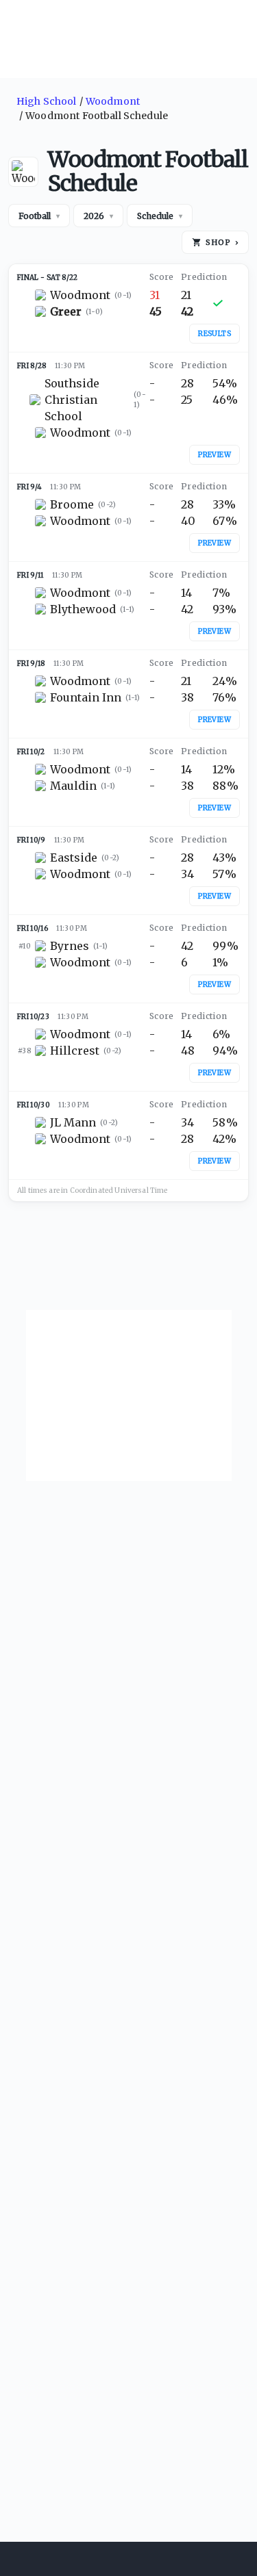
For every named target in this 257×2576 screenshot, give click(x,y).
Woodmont (113, 101)
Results (215, 334)
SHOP (222, 242)
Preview (215, 455)
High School (47, 101)
